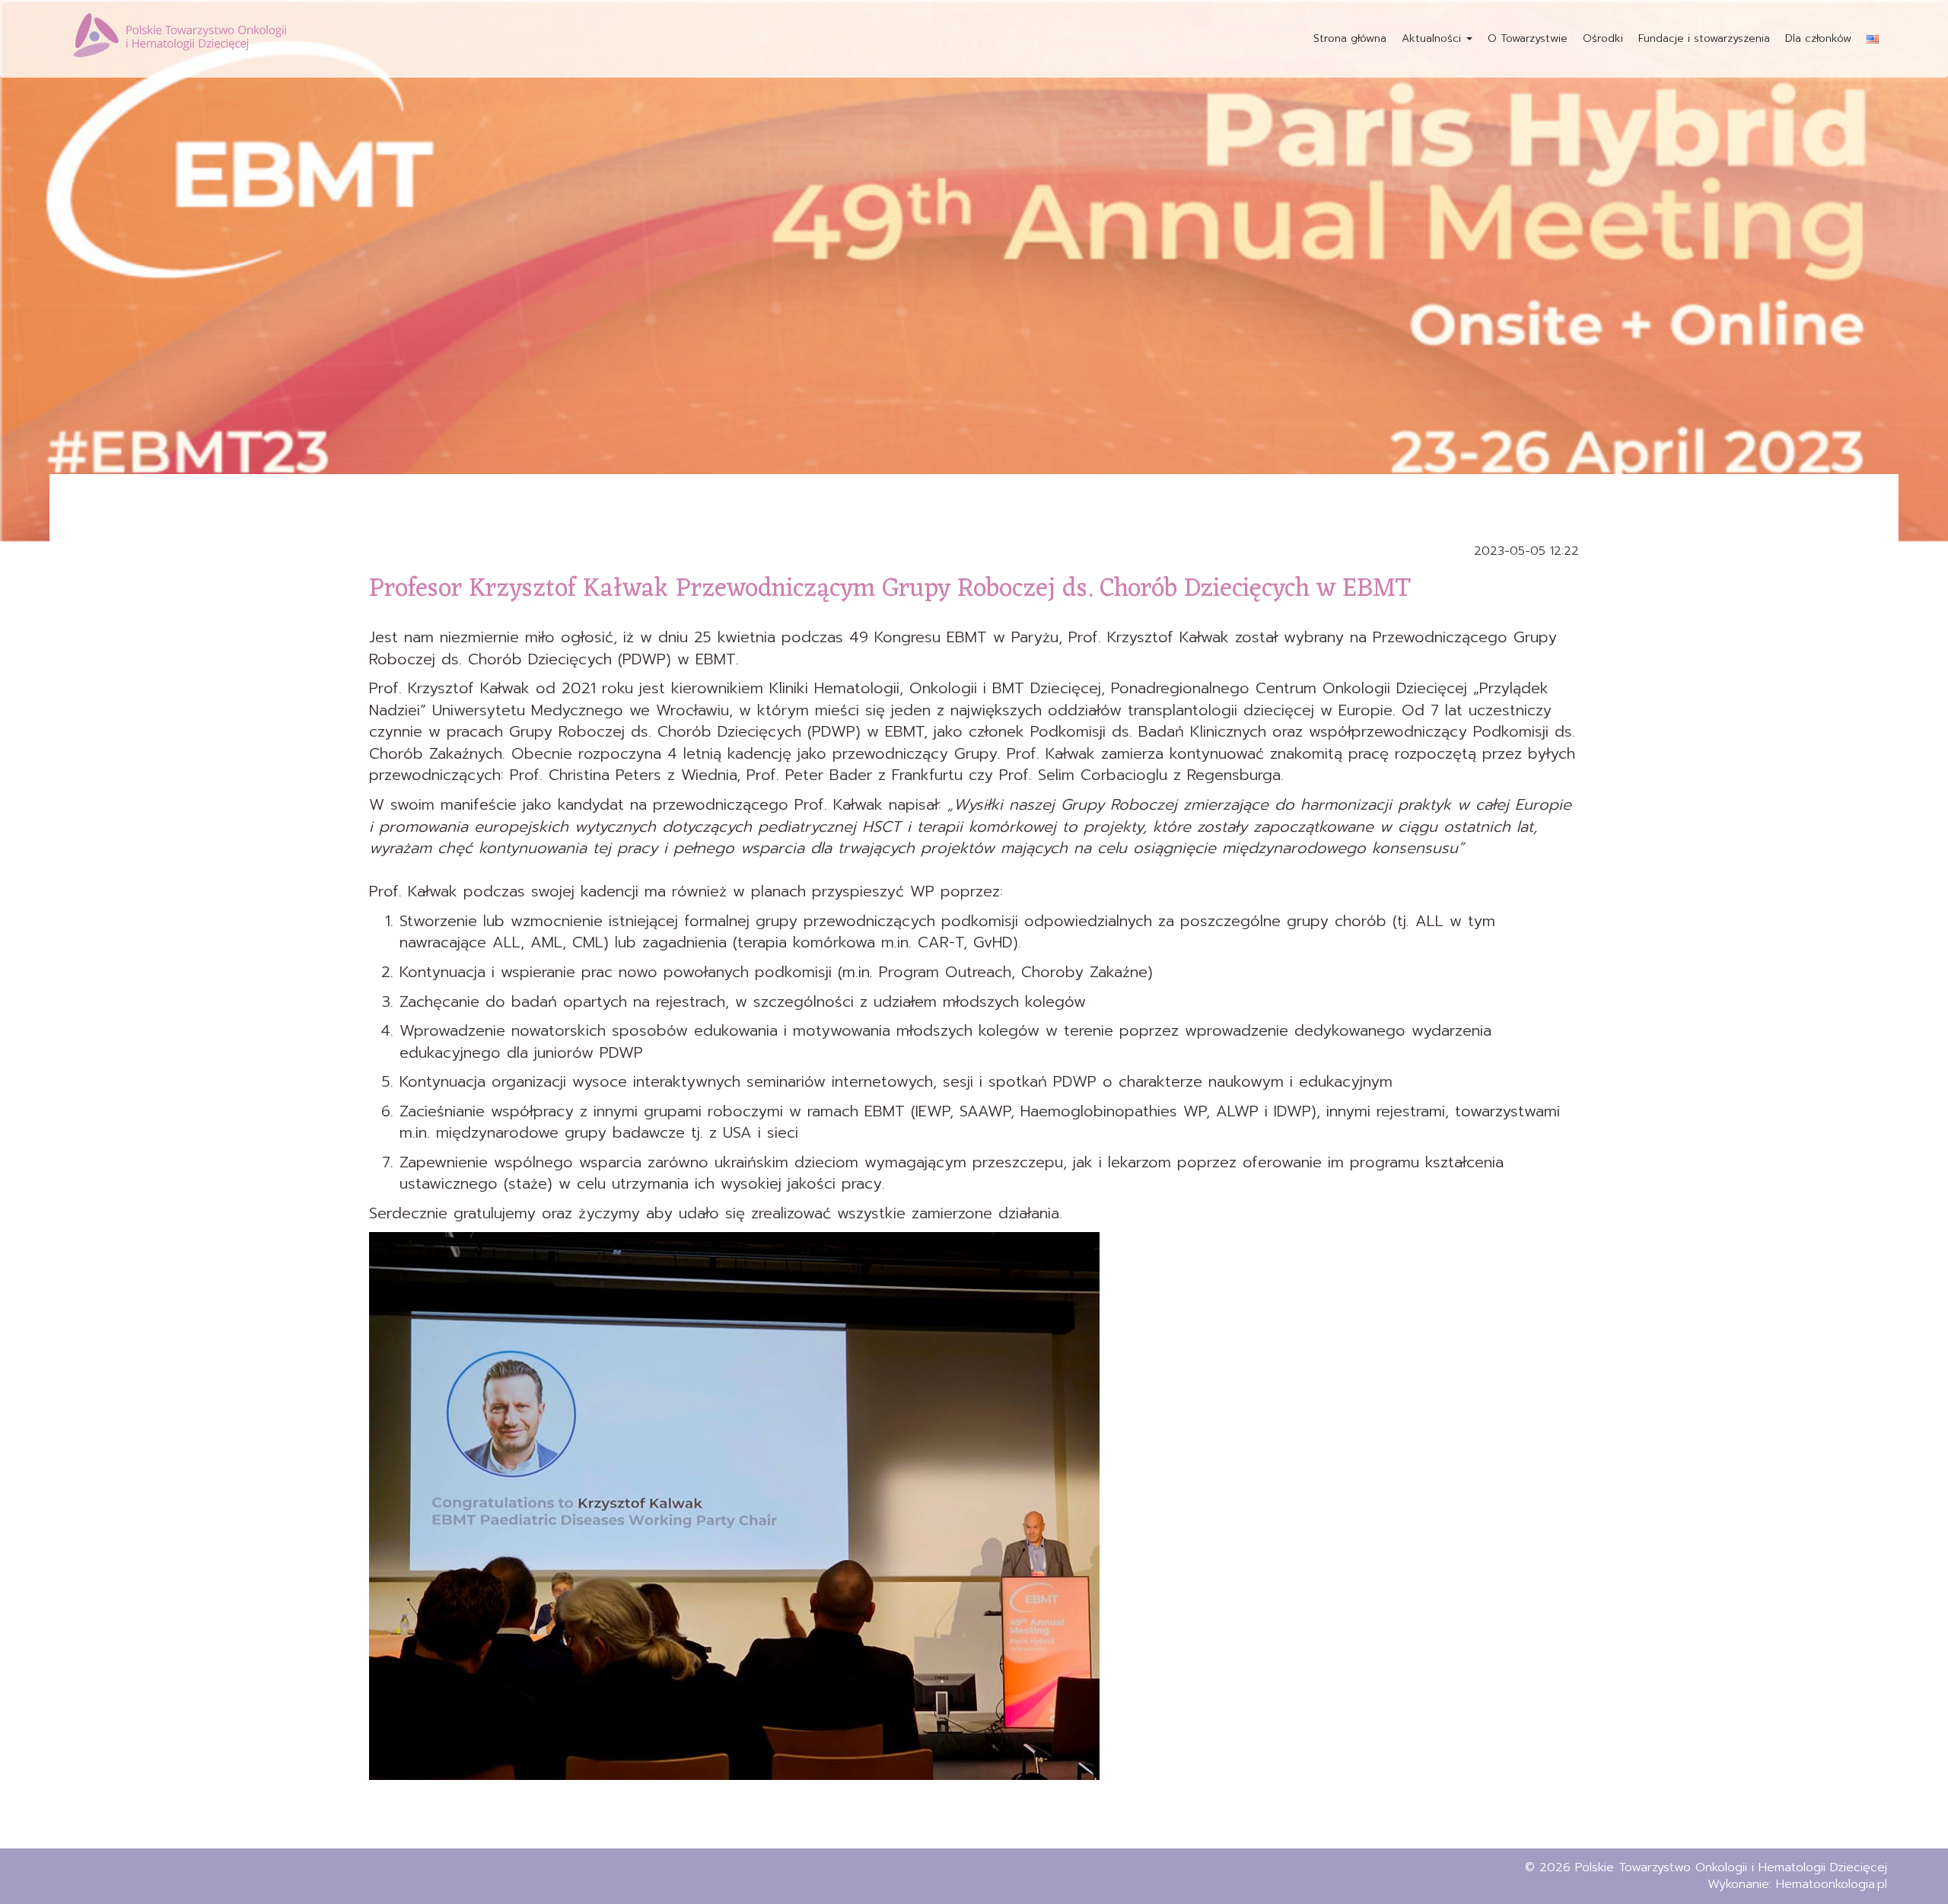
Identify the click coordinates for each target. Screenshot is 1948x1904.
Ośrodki (1603, 38)
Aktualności (1433, 38)
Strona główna (1350, 38)
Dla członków (1818, 38)
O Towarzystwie (1528, 38)
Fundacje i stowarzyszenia (1704, 38)
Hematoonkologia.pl (1832, 1884)
